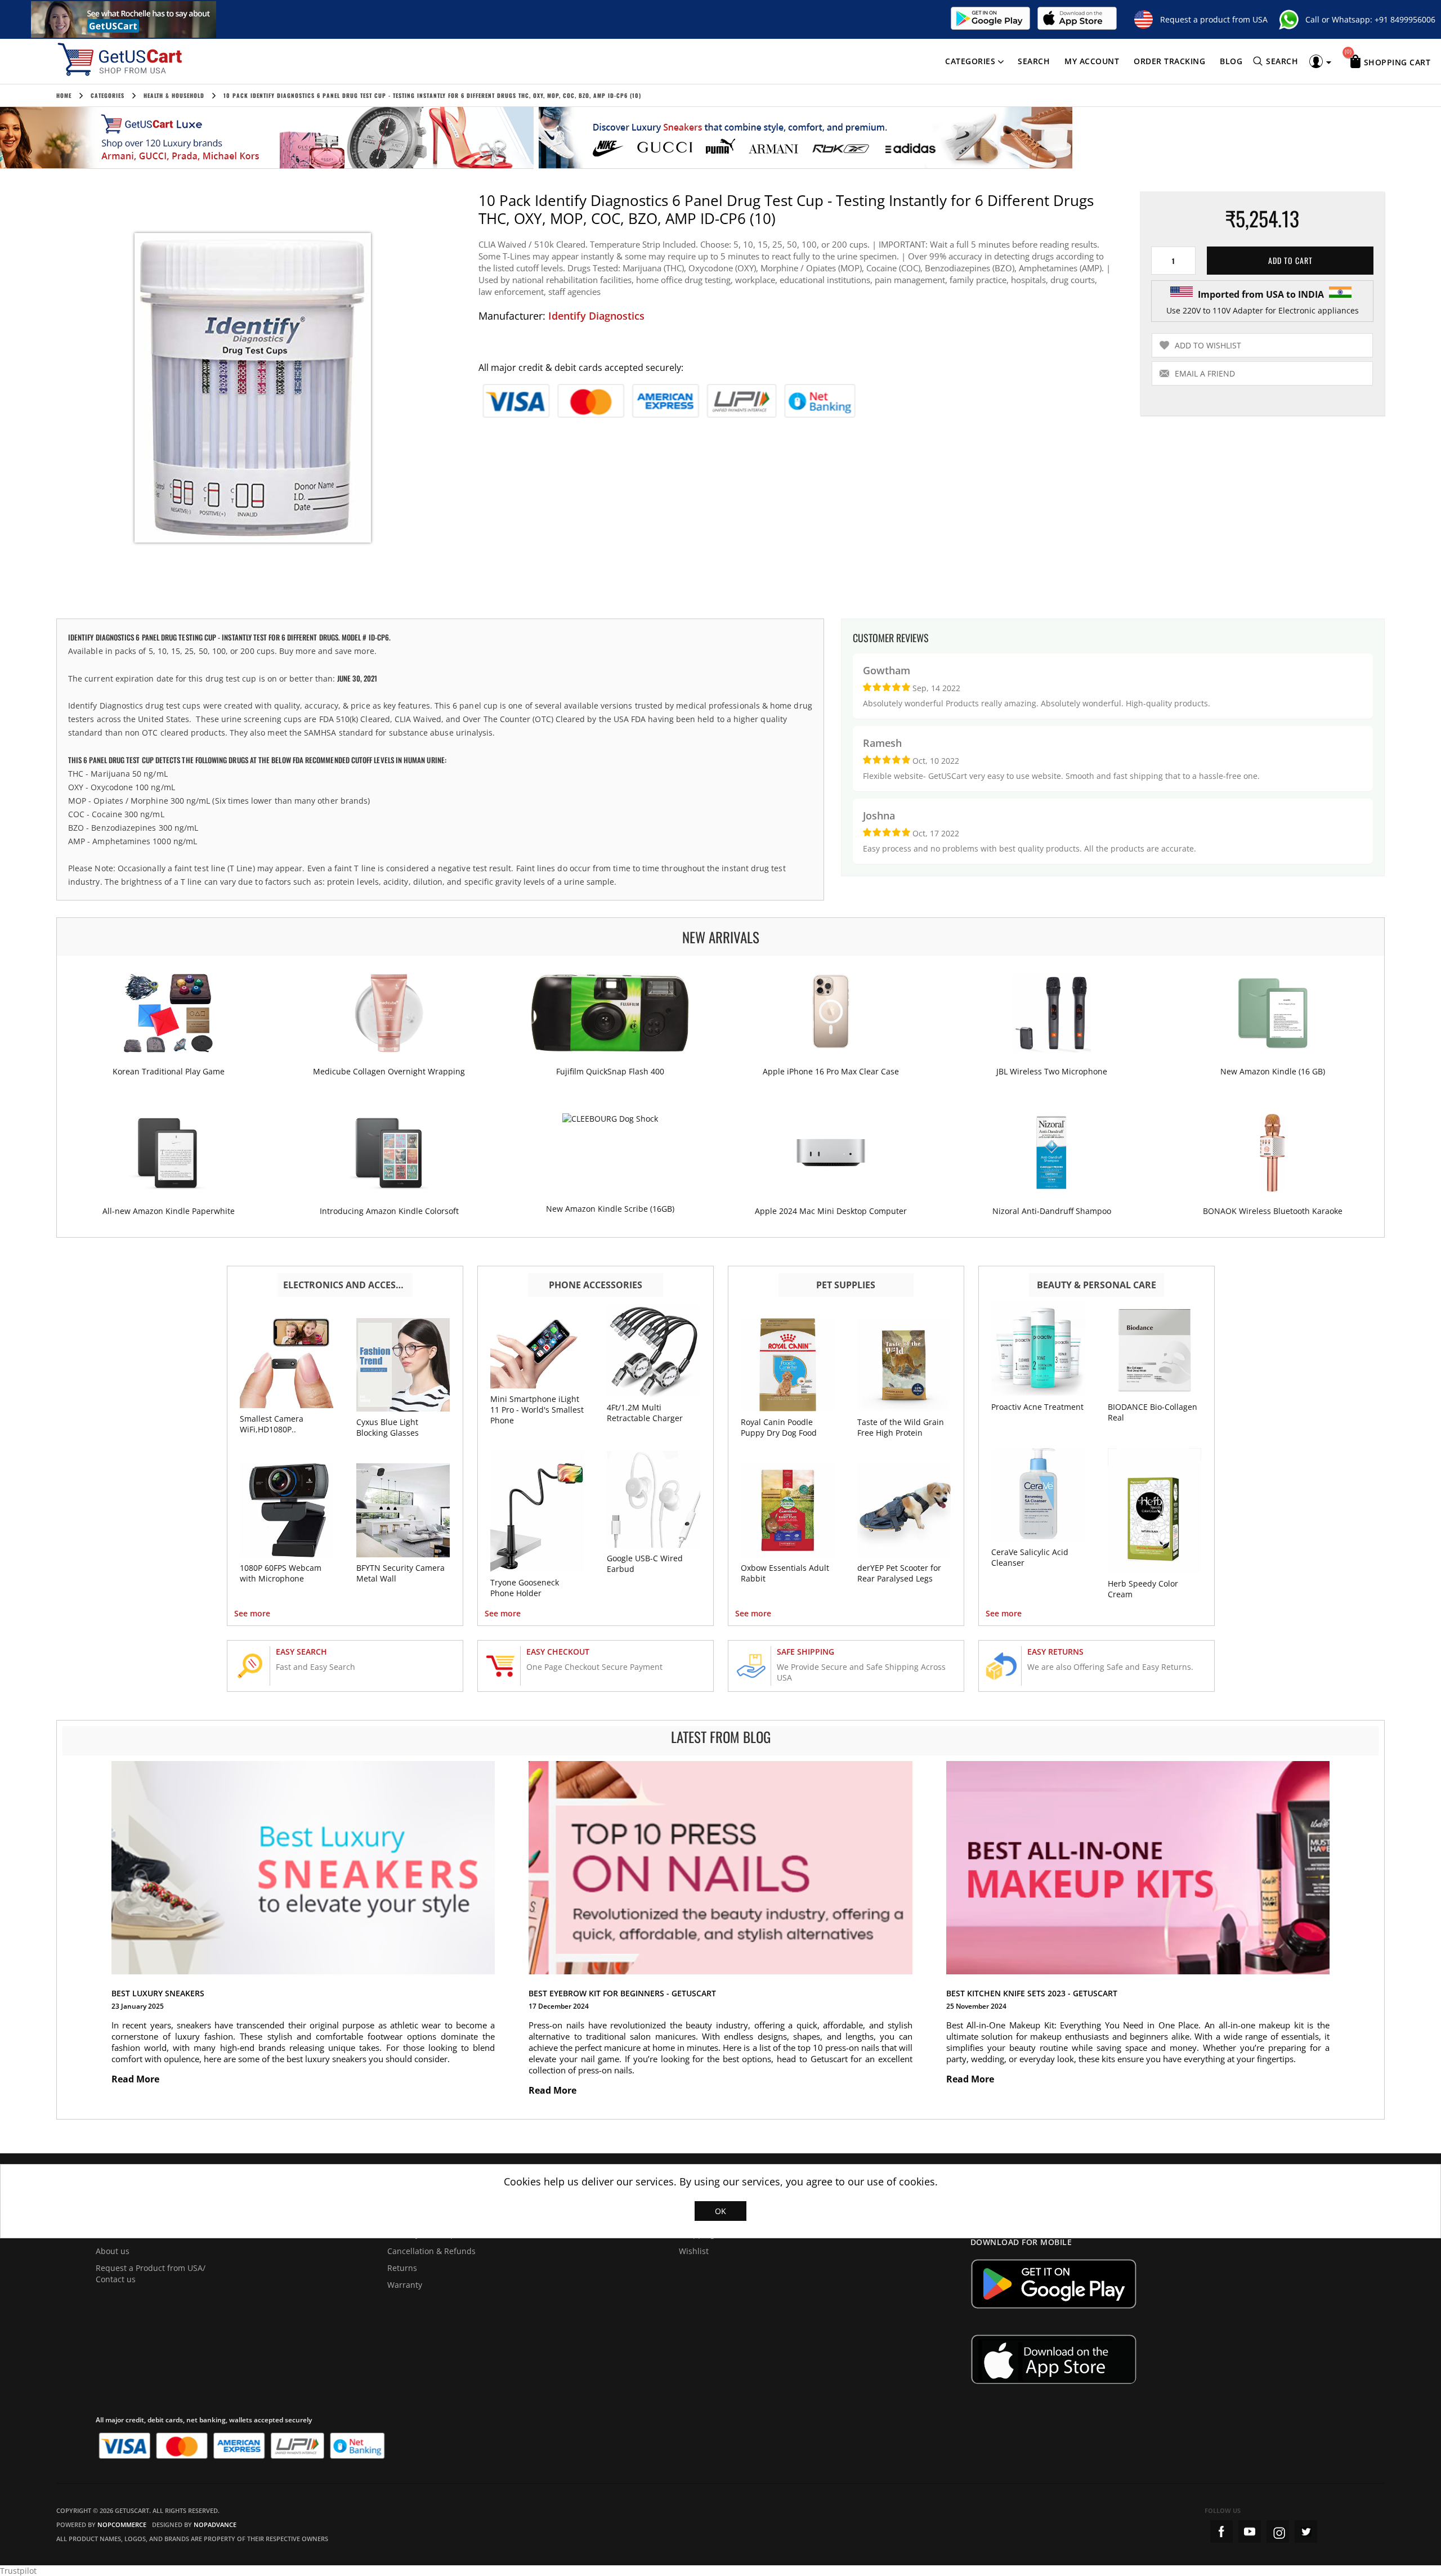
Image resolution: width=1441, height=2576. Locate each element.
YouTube (1250, 2532)
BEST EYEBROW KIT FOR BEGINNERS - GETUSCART (622, 1993)
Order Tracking (1169, 61)
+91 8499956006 (1405, 19)
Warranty (405, 2285)
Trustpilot (18, 2571)
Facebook (1221, 2532)
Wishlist (694, 2251)
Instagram (1278, 2532)
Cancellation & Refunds (431, 2251)
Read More (137, 2079)
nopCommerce (122, 2525)
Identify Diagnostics (596, 316)
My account (1092, 61)
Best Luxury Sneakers (158, 1993)
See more (252, 1613)
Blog (1231, 61)
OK (720, 2211)
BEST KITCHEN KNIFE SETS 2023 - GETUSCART (1032, 1993)
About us (113, 2251)
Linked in (1306, 2532)
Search (1034, 61)
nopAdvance (215, 2525)
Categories (970, 61)
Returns (402, 2268)
